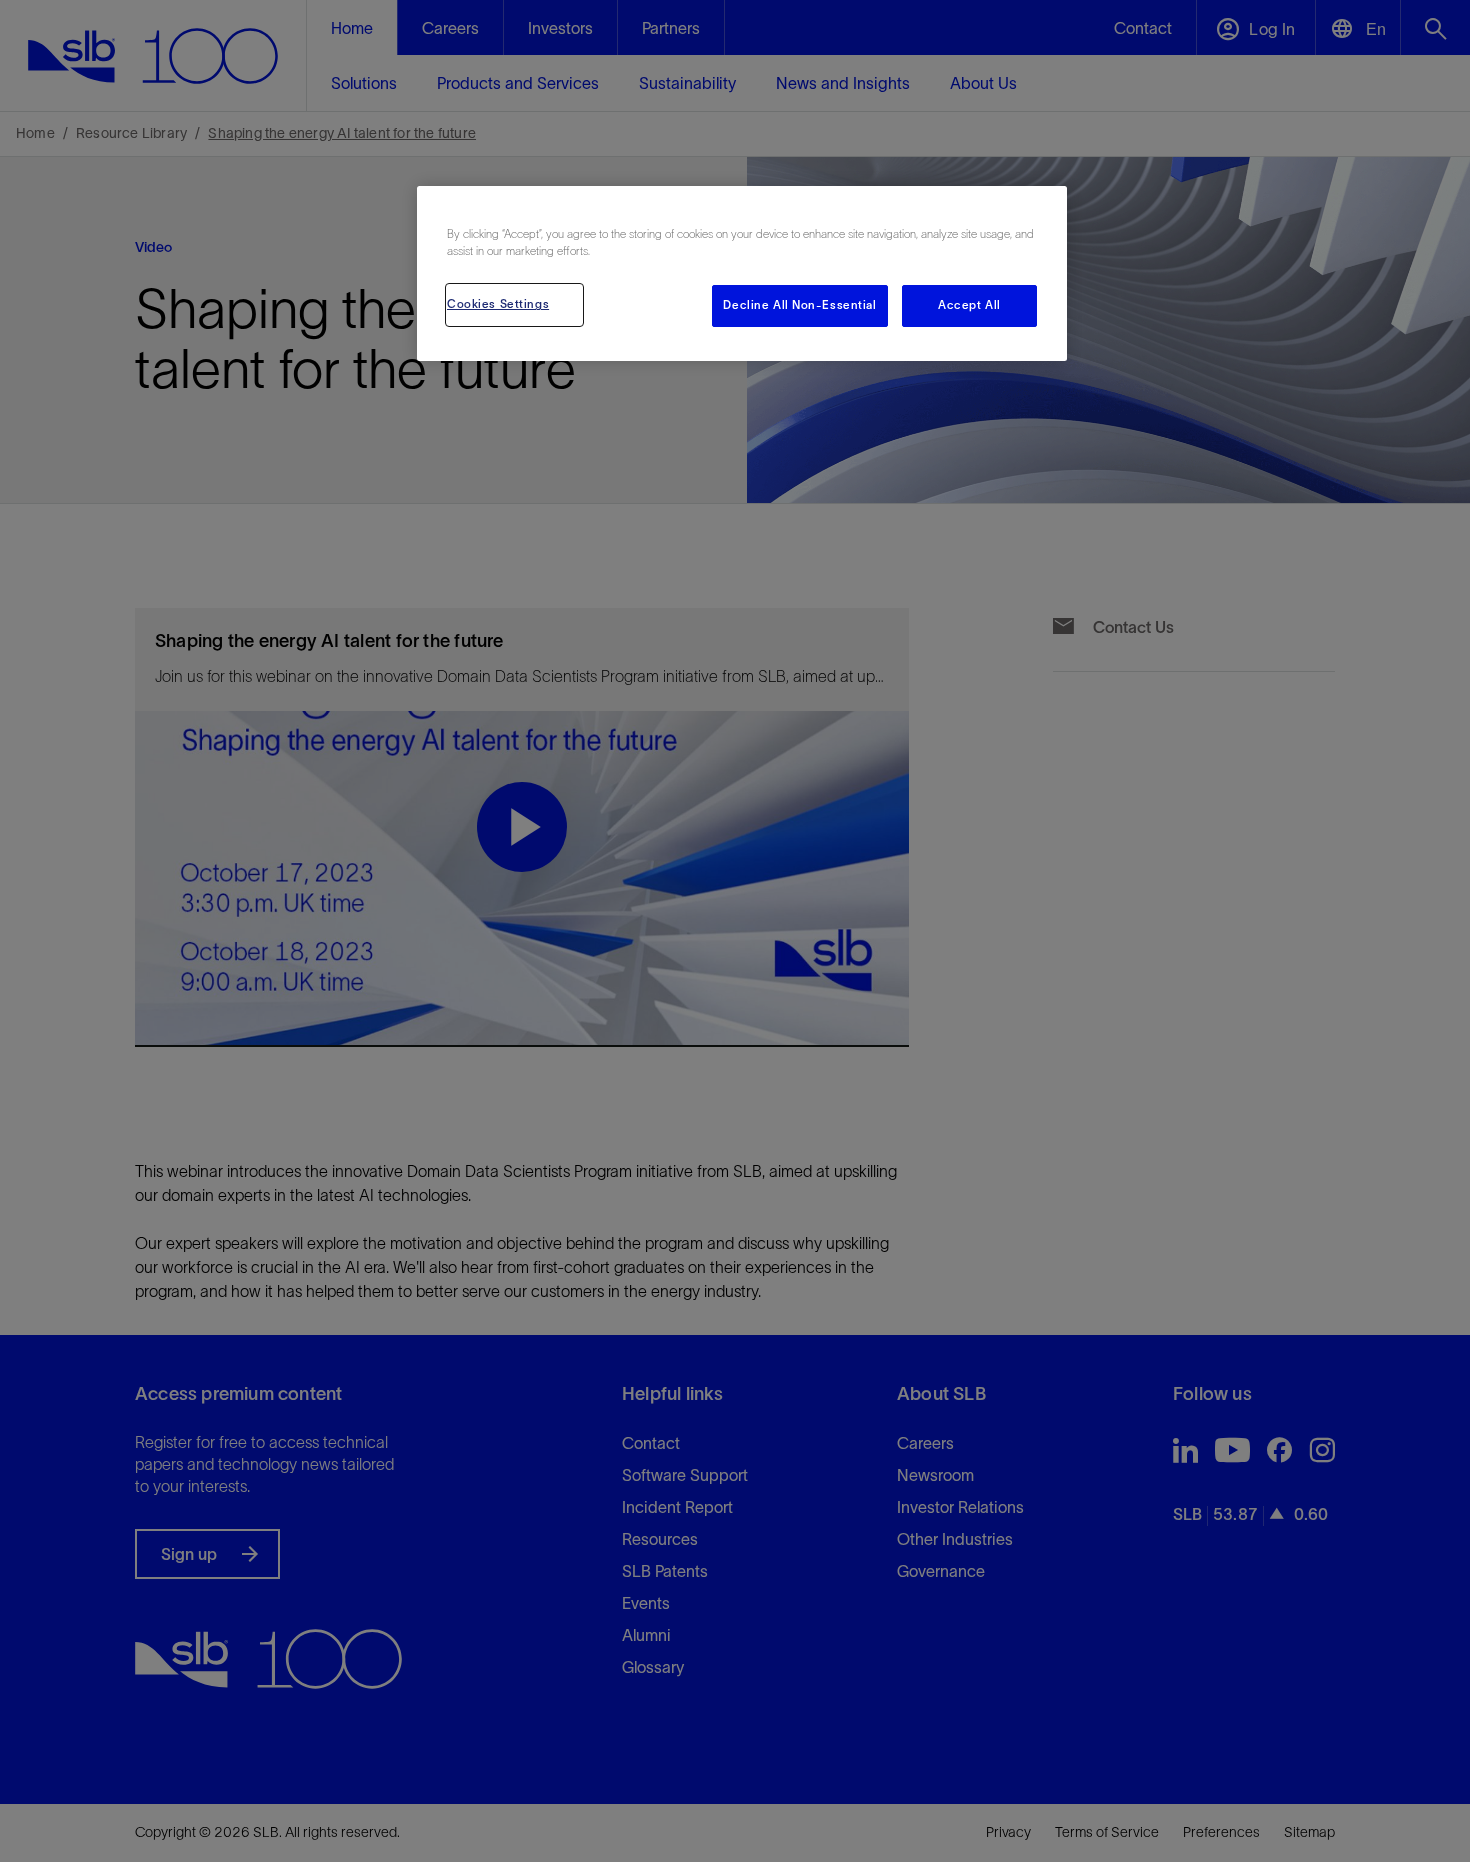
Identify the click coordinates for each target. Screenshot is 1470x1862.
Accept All (969, 305)
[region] (742, 273)
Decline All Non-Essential (799, 305)
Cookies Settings (498, 304)
